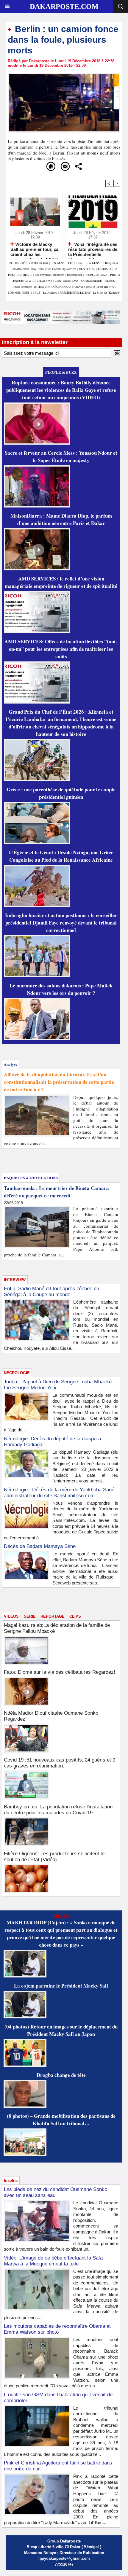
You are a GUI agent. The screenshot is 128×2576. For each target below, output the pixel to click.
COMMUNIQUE (92, 281)
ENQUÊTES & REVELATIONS (33, 281)
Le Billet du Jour (38, 263)
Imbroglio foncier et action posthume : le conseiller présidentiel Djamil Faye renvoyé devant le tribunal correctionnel (61, 923)
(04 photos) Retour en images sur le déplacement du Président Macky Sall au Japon (61, 2030)
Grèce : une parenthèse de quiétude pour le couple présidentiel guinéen (61, 793)
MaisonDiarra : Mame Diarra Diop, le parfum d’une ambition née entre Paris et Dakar (61, 519)
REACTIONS (87, 269)
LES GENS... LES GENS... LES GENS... (77, 263)
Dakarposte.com (64, 7)
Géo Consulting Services (61, 269)
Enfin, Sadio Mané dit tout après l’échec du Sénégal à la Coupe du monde (51, 1292)
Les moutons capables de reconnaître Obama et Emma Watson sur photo (57, 2329)
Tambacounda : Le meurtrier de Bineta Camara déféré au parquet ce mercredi (56, 1192)
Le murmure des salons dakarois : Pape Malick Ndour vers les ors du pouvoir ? (61, 989)
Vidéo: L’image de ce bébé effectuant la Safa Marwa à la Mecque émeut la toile (53, 2261)
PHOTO (115, 275)
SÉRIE (30, 1616)
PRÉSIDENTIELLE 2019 (75, 292)
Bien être (103, 287)
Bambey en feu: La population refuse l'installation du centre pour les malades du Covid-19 (58, 1810)
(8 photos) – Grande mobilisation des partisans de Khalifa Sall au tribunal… (61, 2120)
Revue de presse (22, 287)
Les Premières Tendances (50, 275)
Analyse (78, 287)
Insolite (90, 287)
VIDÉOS (110, 281)
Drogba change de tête (61, 2075)
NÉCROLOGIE (62, 287)
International (74, 275)
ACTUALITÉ (18, 263)
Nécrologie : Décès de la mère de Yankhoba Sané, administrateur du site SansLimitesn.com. (60, 1493)
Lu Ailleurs (50, 292)
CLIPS (75, 1616)
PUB (38, 292)
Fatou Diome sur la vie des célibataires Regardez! (60, 1672)
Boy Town (38, 269)
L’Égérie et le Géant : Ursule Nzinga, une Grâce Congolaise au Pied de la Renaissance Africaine (61, 856)
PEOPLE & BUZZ (96, 275)
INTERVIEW (43, 287)
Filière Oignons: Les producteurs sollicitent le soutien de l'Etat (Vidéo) (54, 1857)
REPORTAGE (53, 1616)
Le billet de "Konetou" (107, 292)
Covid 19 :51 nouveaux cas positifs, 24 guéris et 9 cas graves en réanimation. (60, 1763)
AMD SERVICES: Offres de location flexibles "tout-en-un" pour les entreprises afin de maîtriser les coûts (61, 649)
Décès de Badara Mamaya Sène (40, 1546)
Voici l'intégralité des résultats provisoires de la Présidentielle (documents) (93, 249)
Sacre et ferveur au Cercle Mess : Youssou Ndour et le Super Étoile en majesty (61, 456)
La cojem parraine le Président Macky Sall (61, 1986)
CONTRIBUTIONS (67, 281)
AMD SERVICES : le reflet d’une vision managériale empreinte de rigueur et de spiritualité (61, 582)
